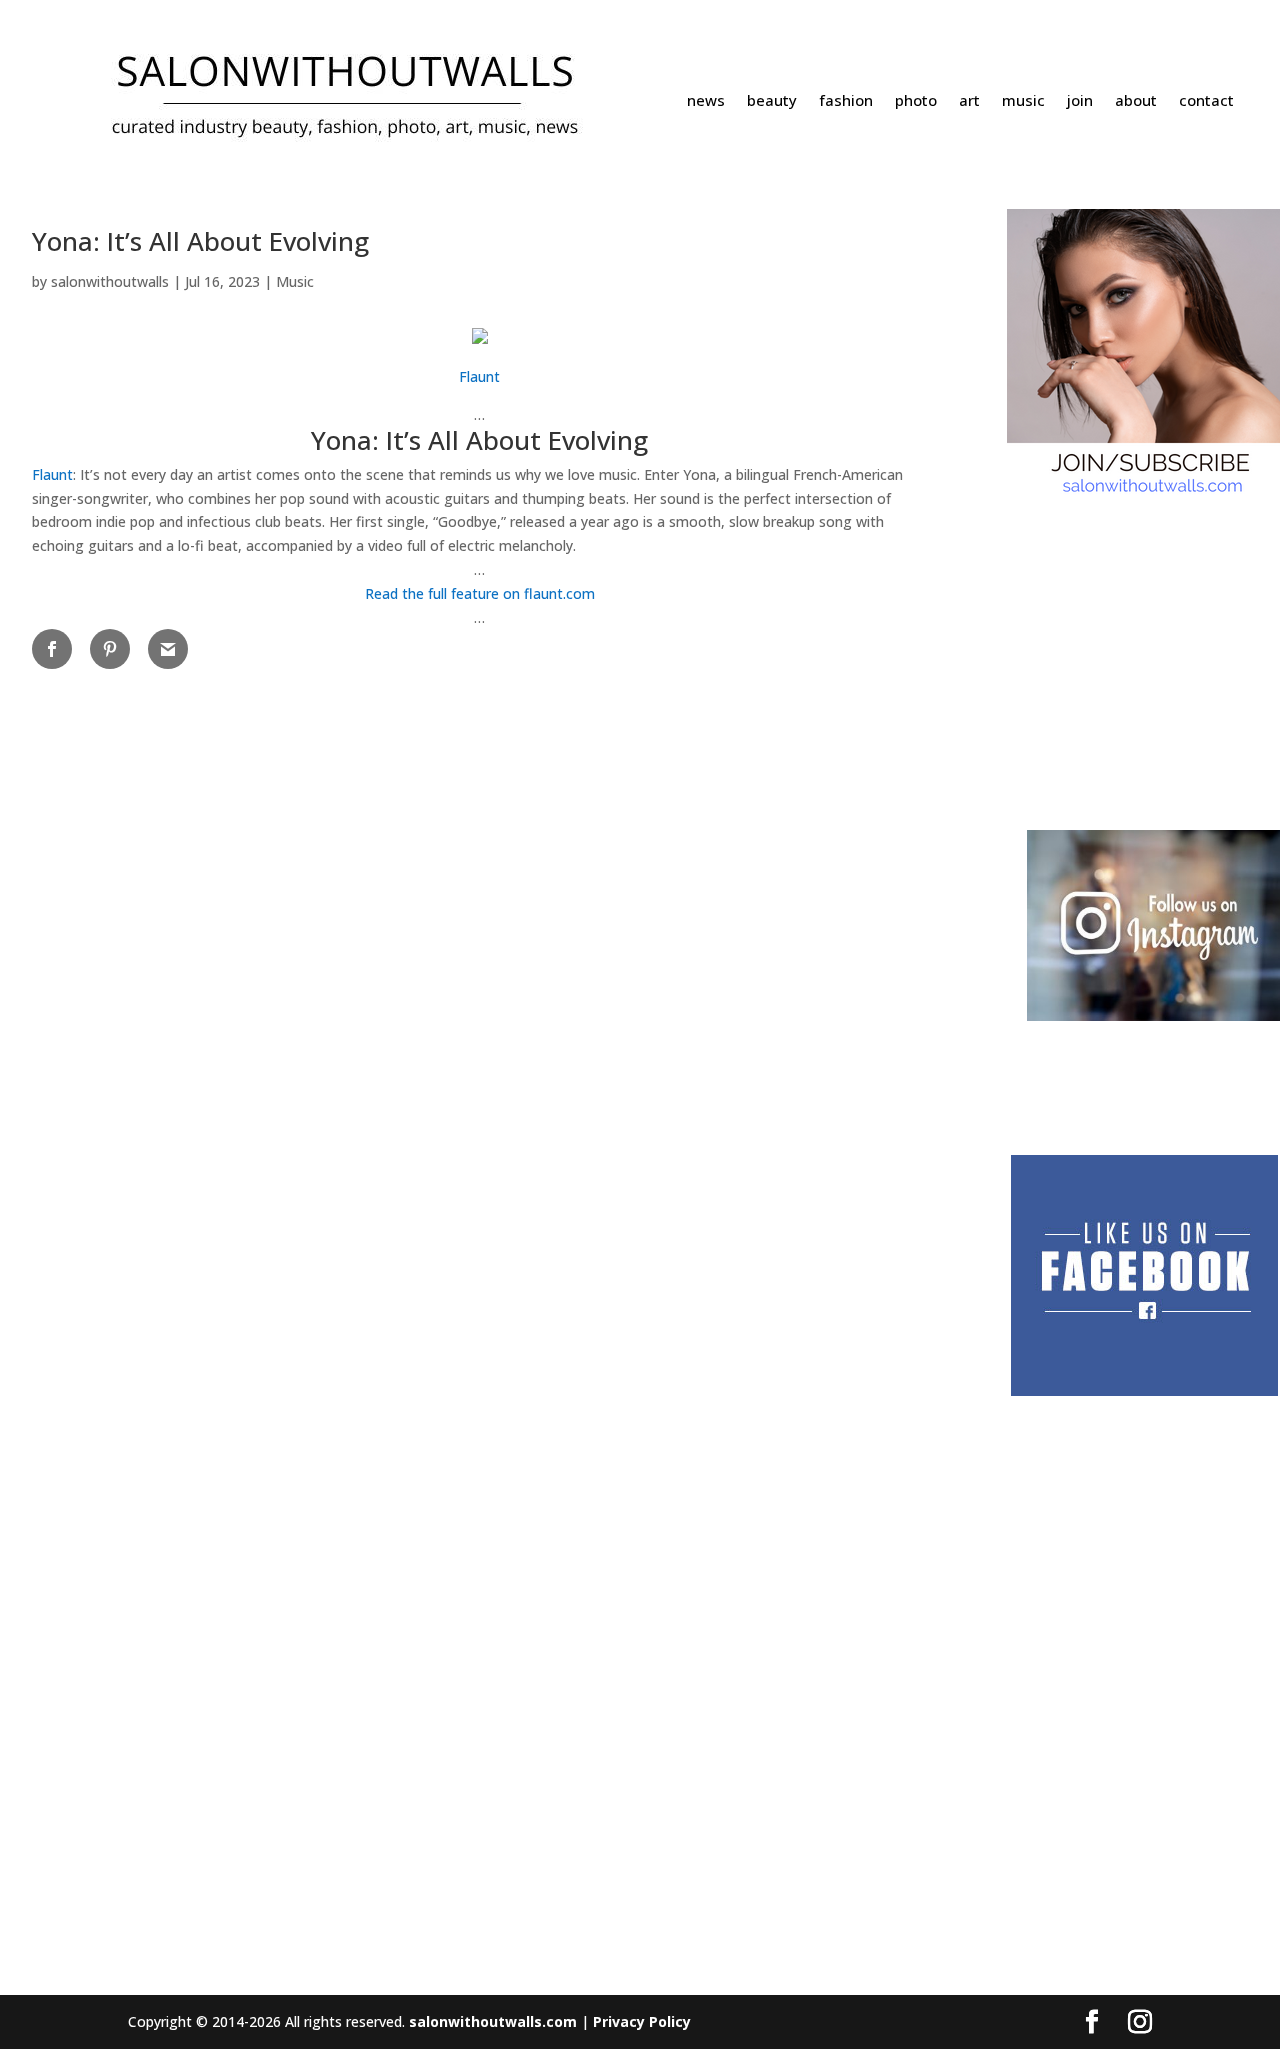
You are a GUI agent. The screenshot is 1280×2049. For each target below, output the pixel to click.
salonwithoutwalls (110, 281)
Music (295, 281)
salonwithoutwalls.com (493, 2021)
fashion (846, 101)
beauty (772, 101)
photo (916, 101)
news (706, 101)
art (969, 101)
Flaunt (479, 376)
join (1080, 101)
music (1023, 101)
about (1136, 101)
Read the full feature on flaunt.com (480, 593)
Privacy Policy (642, 2021)
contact (1206, 101)
